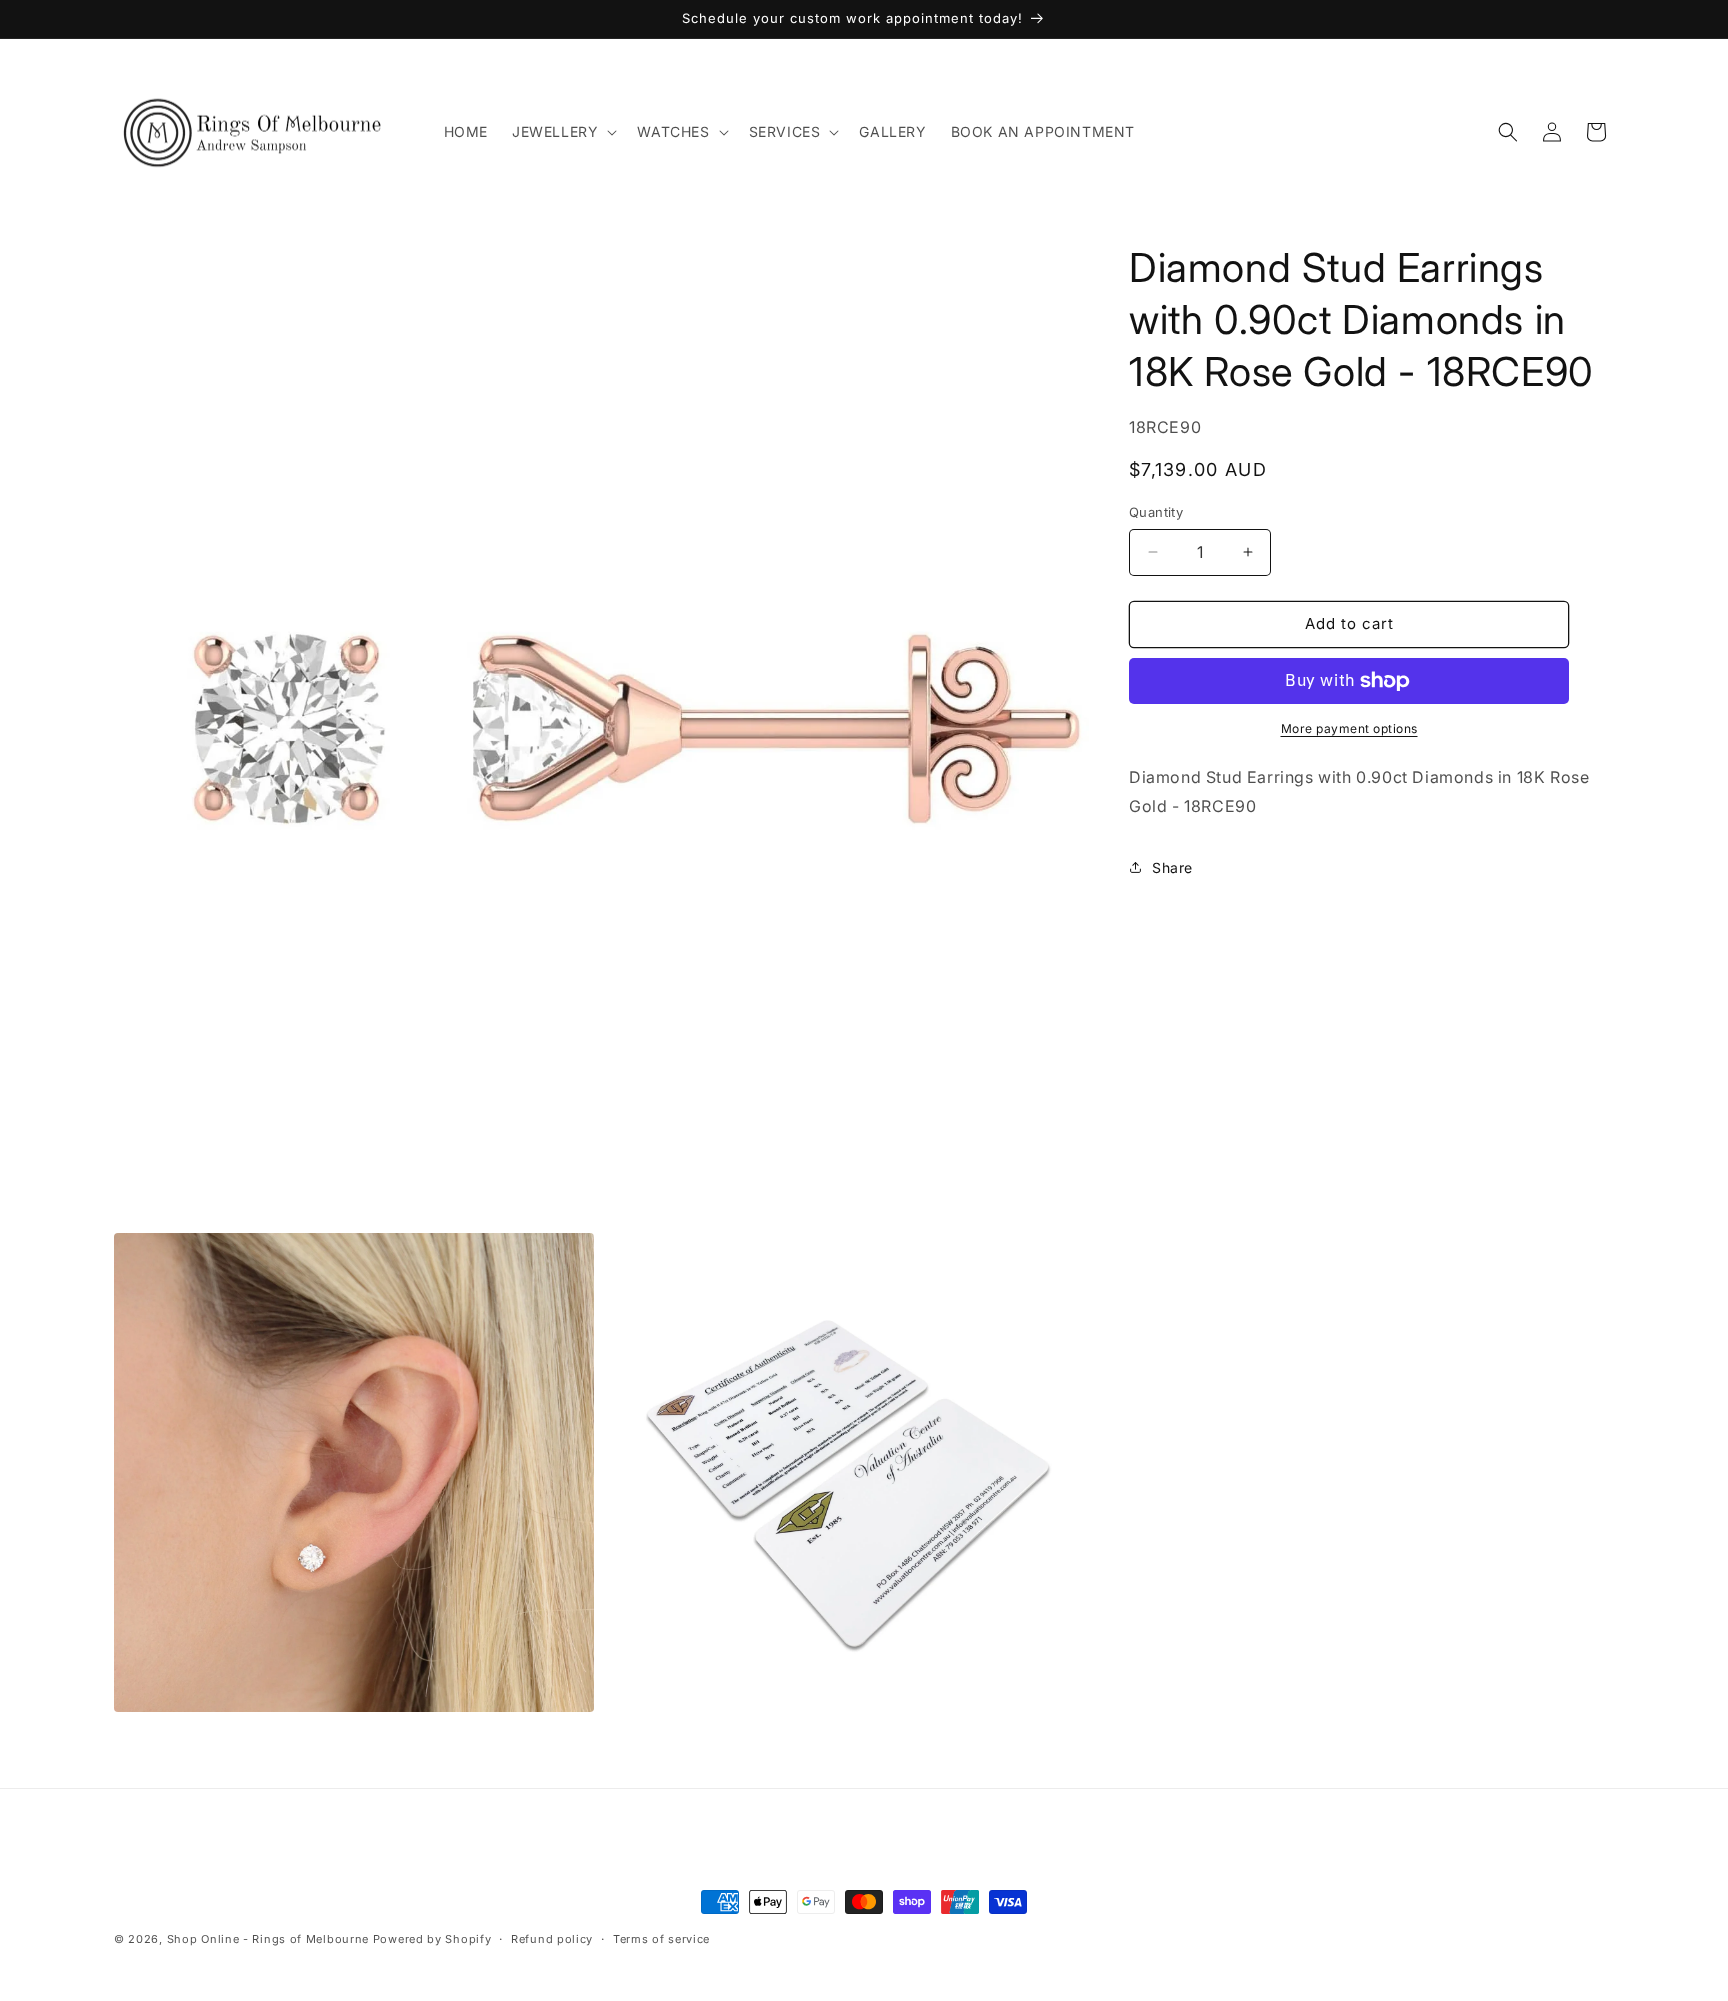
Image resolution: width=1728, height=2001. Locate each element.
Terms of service (661, 1939)
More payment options (1349, 728)
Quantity (1156, 512)
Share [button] (1172, 867)
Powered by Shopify (432, 1939)
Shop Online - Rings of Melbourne (270, 1939)
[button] (562, 132)
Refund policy (552, 1939)
